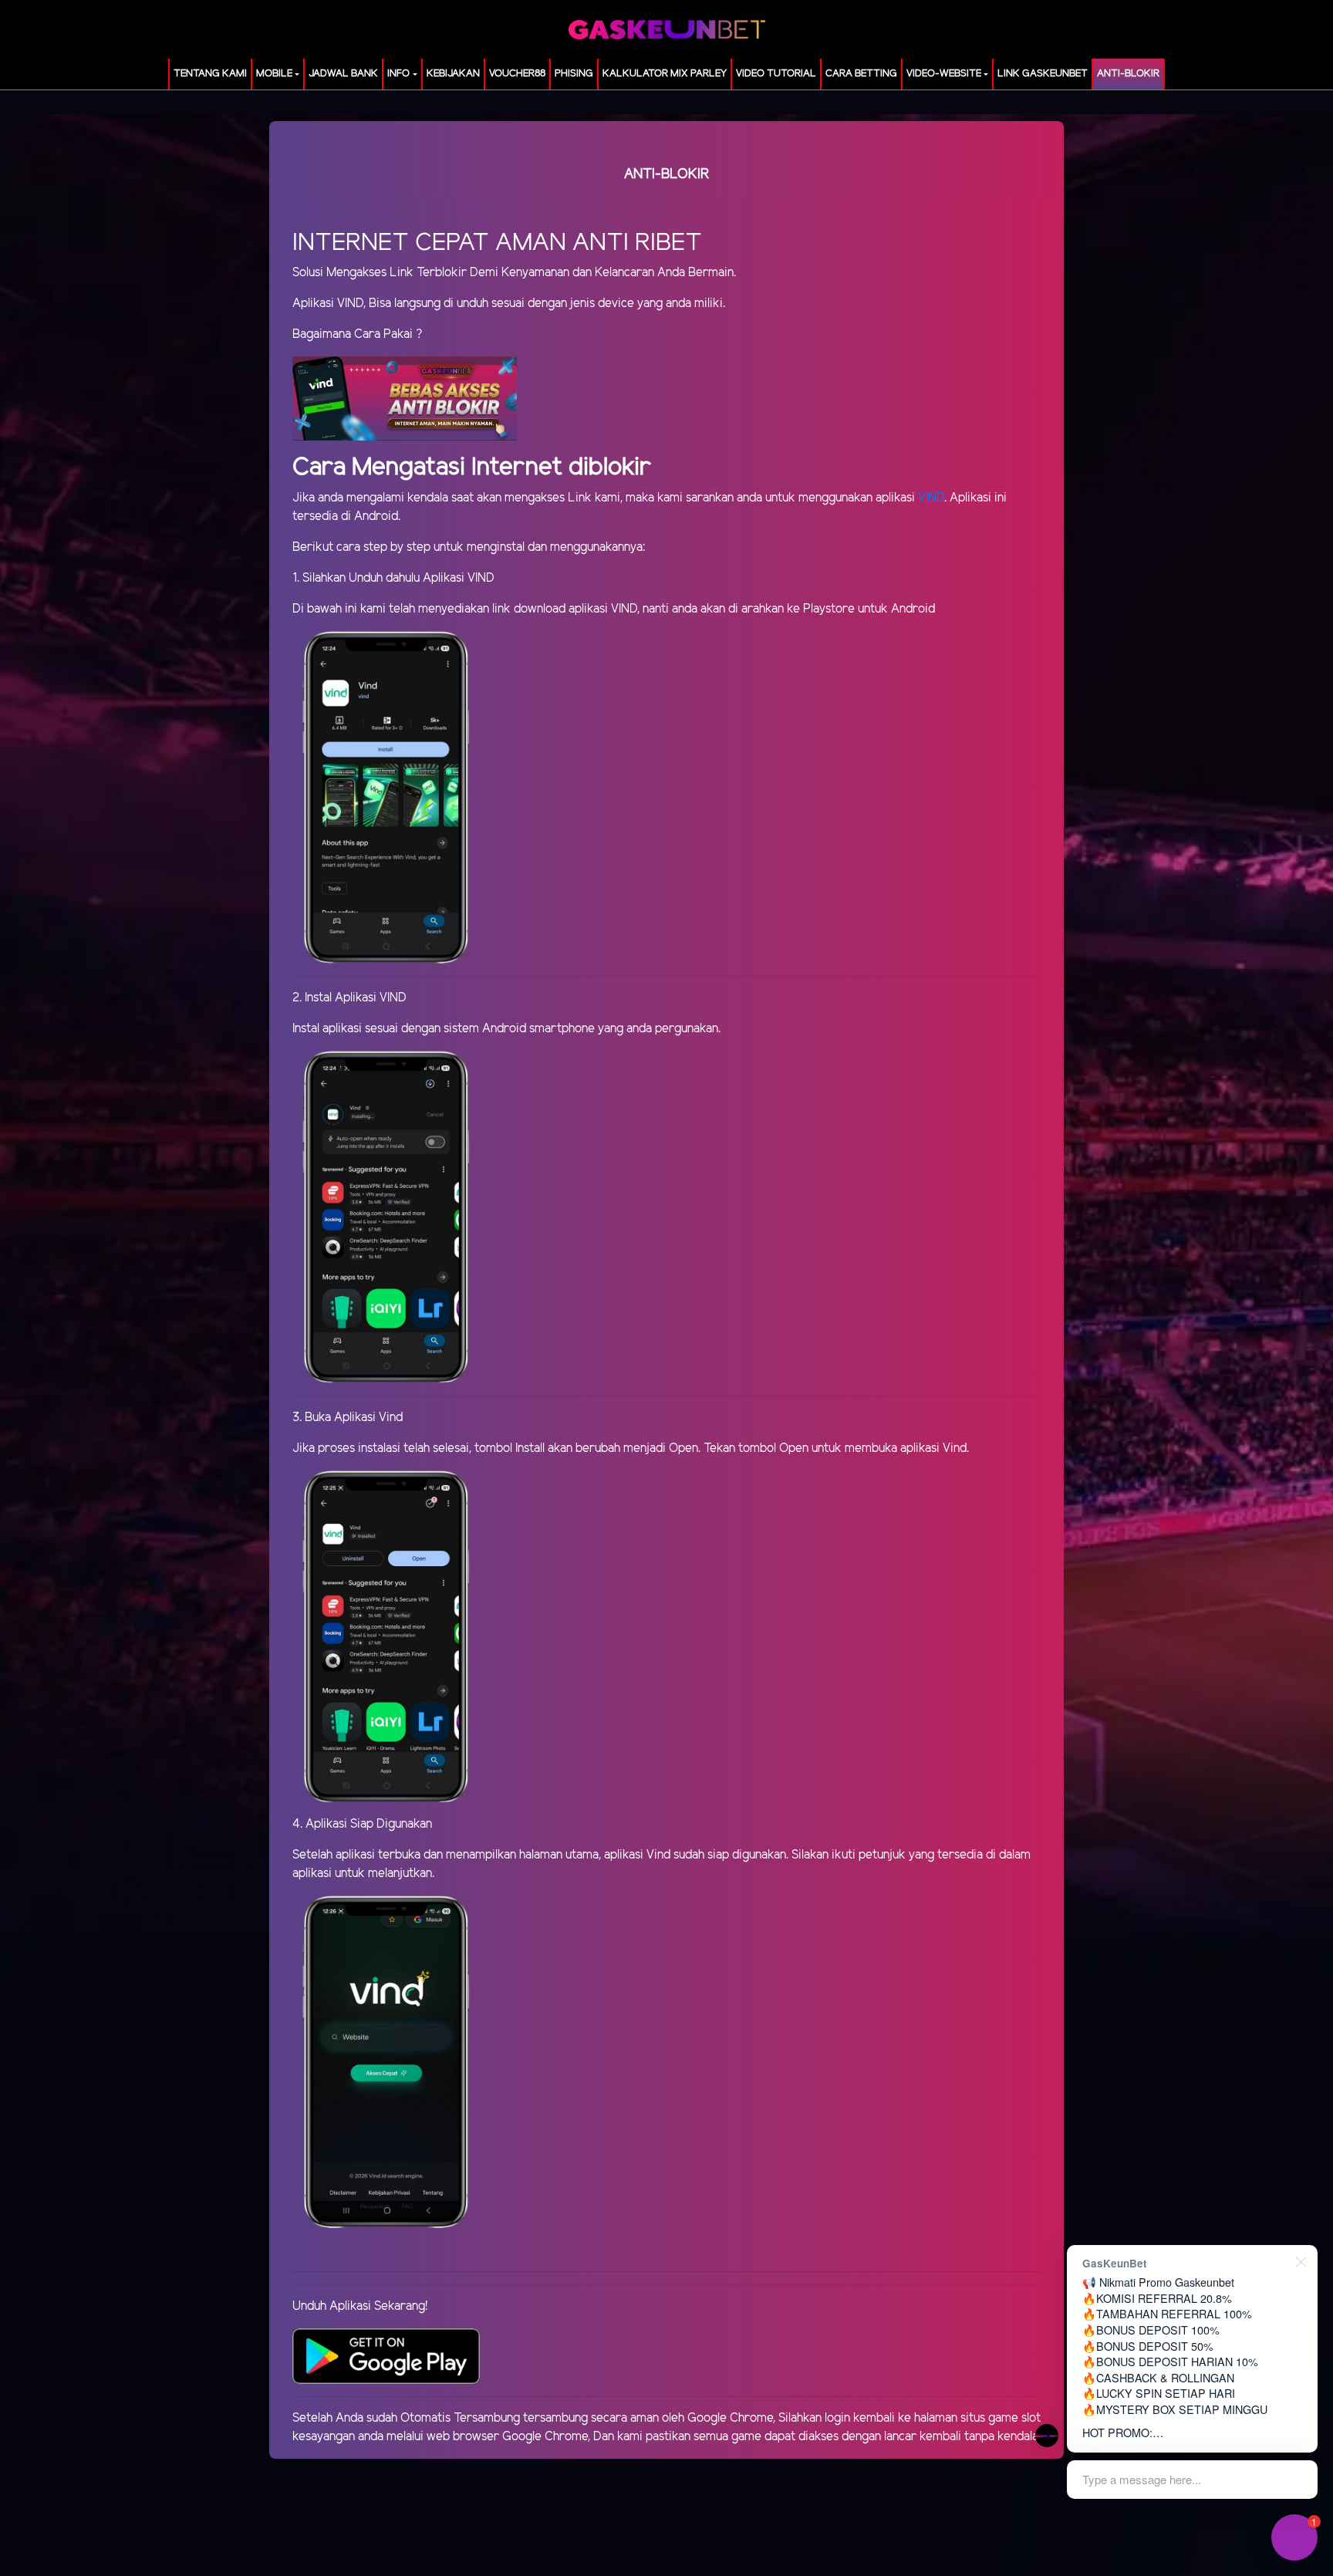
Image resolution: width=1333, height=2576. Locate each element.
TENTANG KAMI (210, 74)
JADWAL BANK (343, 74)
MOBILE (274, 74)
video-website (944, 74)
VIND (931, 498)
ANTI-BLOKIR (1128, 74)
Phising (574, 74)
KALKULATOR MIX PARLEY (665, 74)
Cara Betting (861, 74)
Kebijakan (453, 74)
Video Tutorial (776, 74)
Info (398, 74)
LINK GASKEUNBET (1043, 74)
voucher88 (517, 74)
